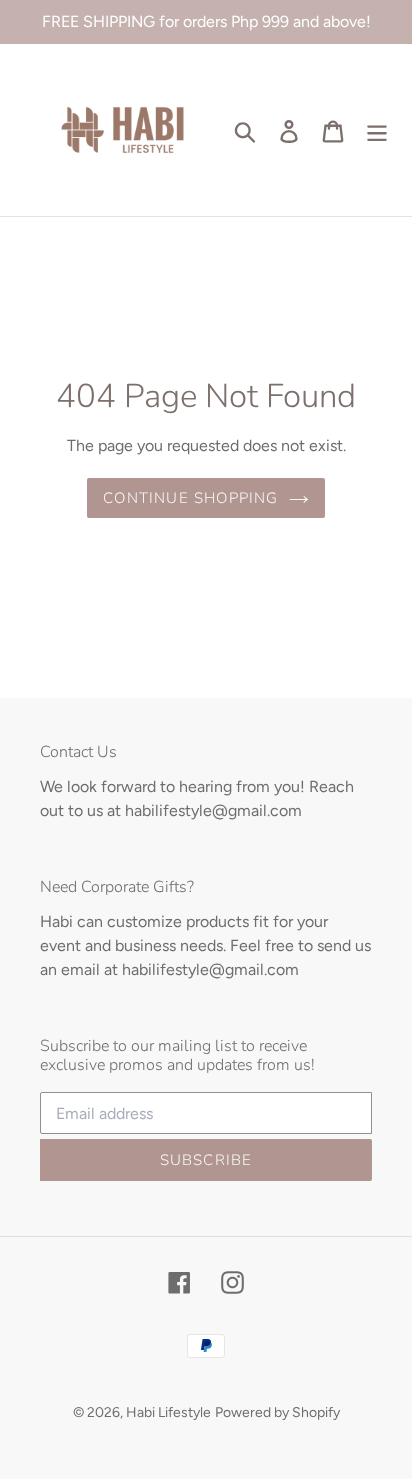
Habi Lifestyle (168, 1412)
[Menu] (377, 130)
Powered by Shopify (277, 1412)
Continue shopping (190, 498)
